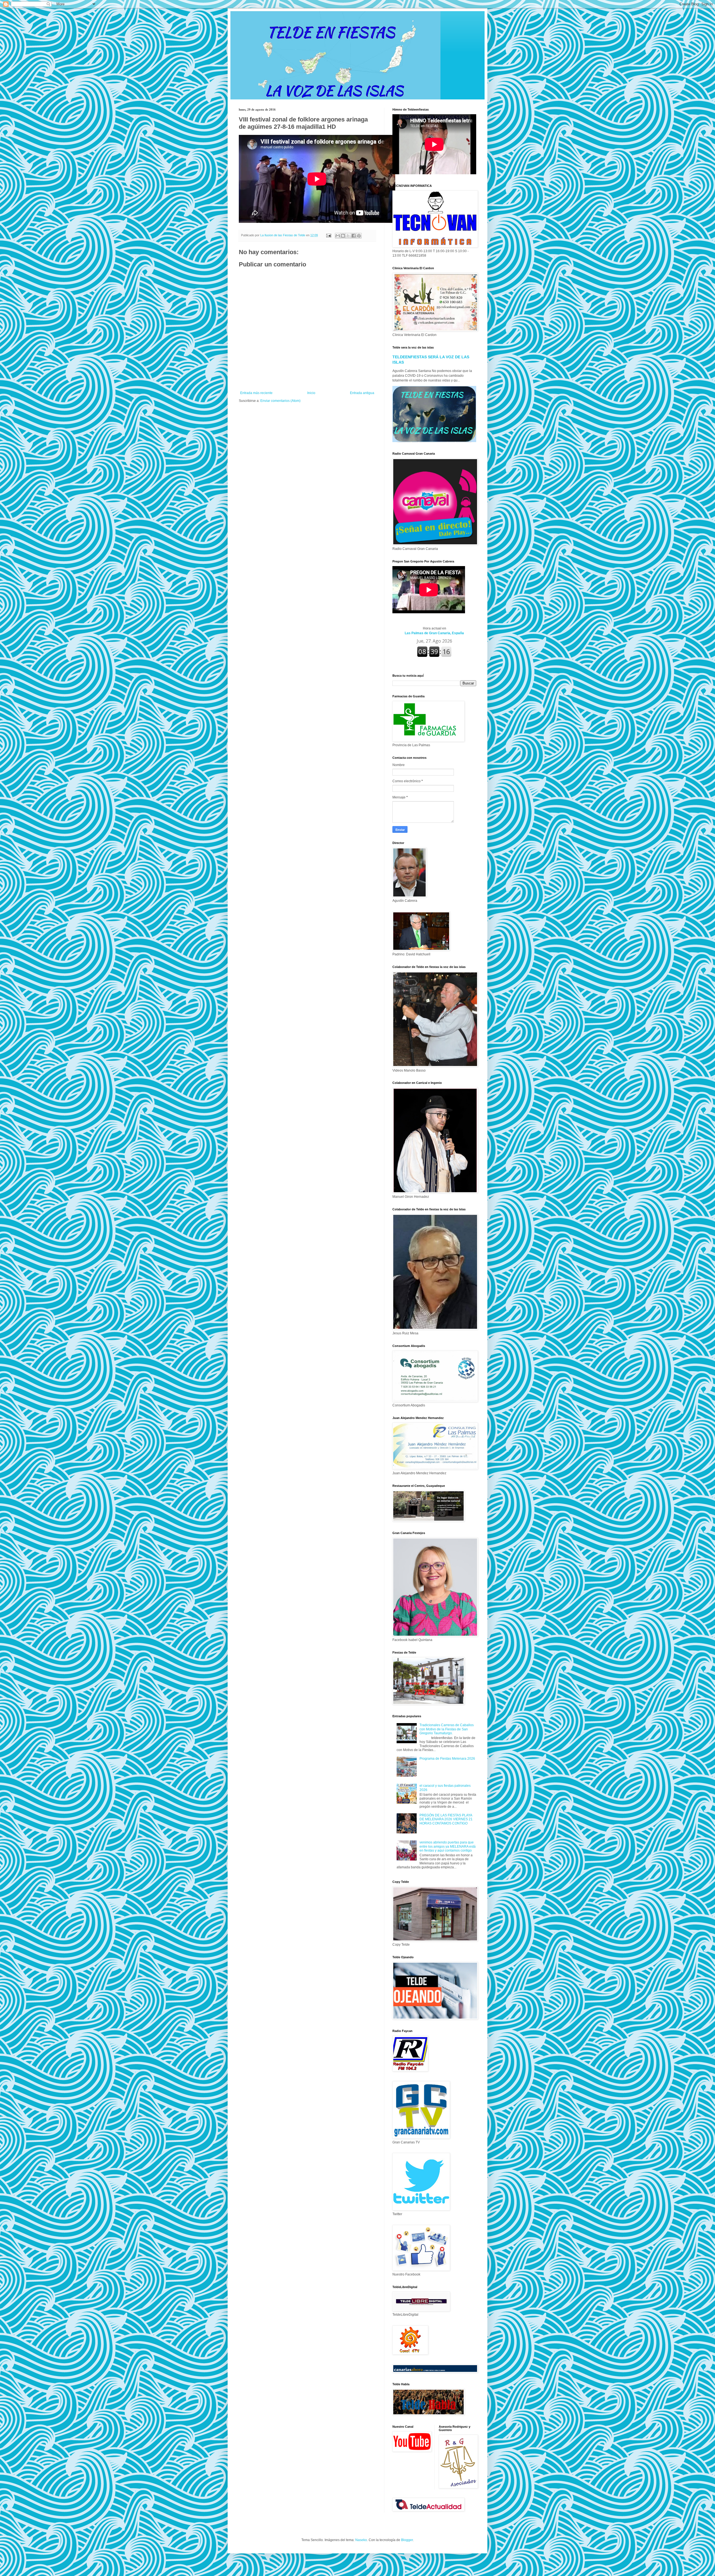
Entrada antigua (362, 393)
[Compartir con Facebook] (354, 236)
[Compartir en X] (348, 236)
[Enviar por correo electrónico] (338, 236)
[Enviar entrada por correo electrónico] (328, 235)
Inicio (311, 393)
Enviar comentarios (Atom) (280, 401)
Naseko (361, 2540)
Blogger (407, 2540)
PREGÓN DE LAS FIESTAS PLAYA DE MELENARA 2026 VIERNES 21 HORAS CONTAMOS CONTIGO (446, 1819)
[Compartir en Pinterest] (359, 236)
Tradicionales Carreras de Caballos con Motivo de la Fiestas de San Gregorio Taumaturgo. (447, 1729)
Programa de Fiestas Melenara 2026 (447, 1759)
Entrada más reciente (256, 393)
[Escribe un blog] (343, 236)
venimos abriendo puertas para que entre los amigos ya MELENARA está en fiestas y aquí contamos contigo (448, 1846)
